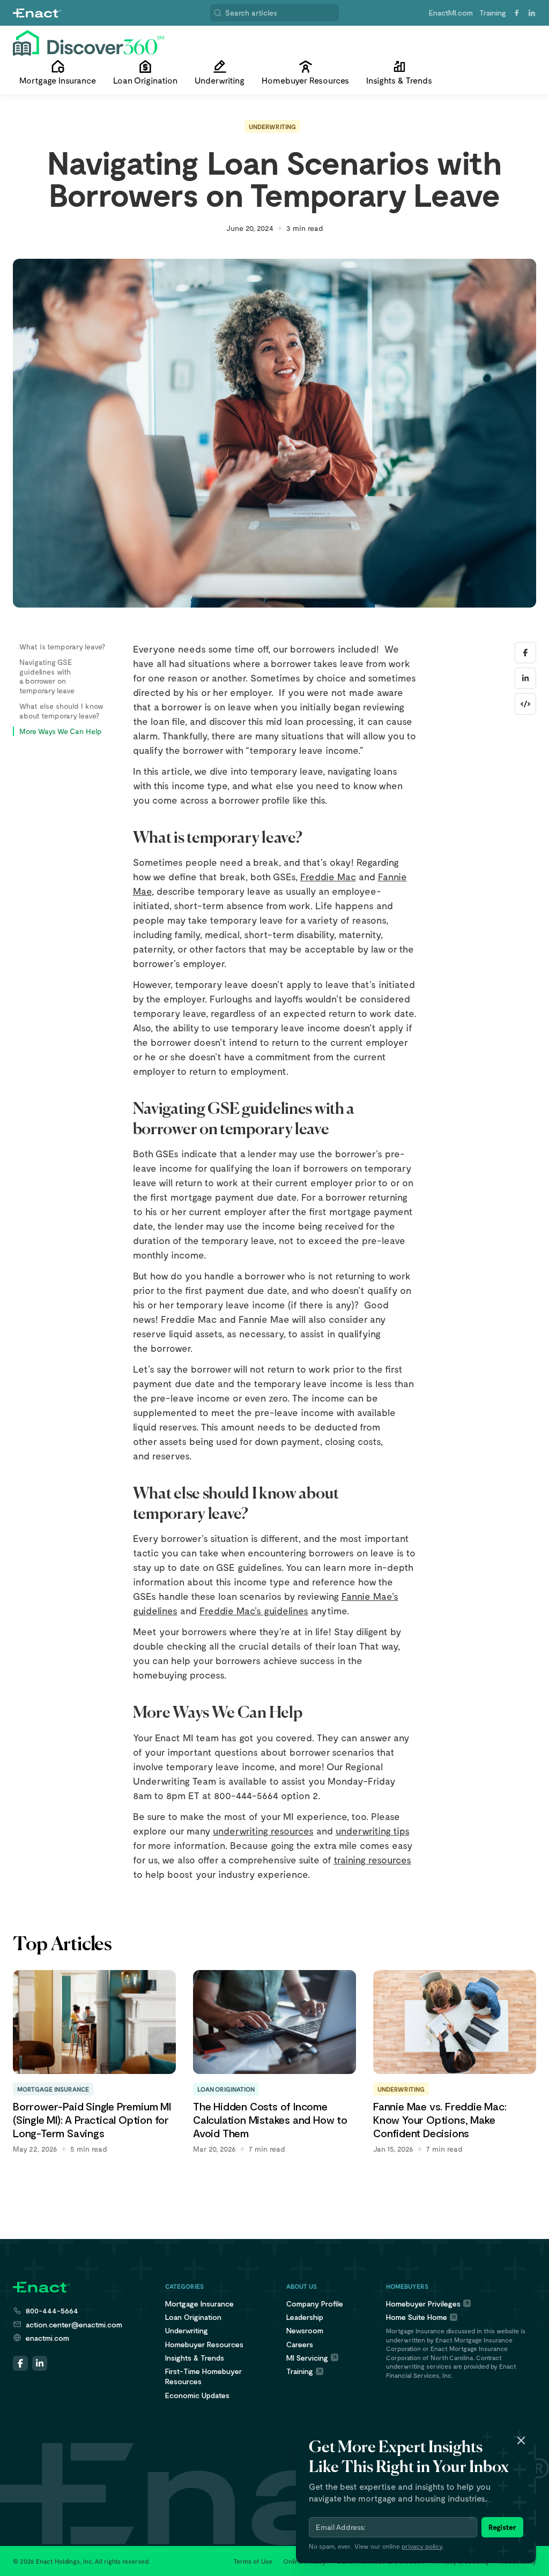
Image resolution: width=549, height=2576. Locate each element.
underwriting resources (263, 1831)
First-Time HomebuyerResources (203, 2376)
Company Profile (315, 2304)
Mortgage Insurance (199, 2304)
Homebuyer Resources (204, 2344)
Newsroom (305, 2330)
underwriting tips (373, 1831)
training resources (372, 1860)
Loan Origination (193, 2317)
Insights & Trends (195, 2358)
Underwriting (272, 126)
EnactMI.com (451, 13)
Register (502, 2527)
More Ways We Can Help (61, 731)
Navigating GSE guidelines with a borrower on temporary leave (47, 676)
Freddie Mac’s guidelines (254, 1611)
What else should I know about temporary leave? (61, 711)
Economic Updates (197, 2395)
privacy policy (422, 2546)
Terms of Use (253, 2561)
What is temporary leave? (62, 646)
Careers (300, 2344)
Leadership (305, 2317)
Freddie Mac (328, 877)
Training (493, 13)
